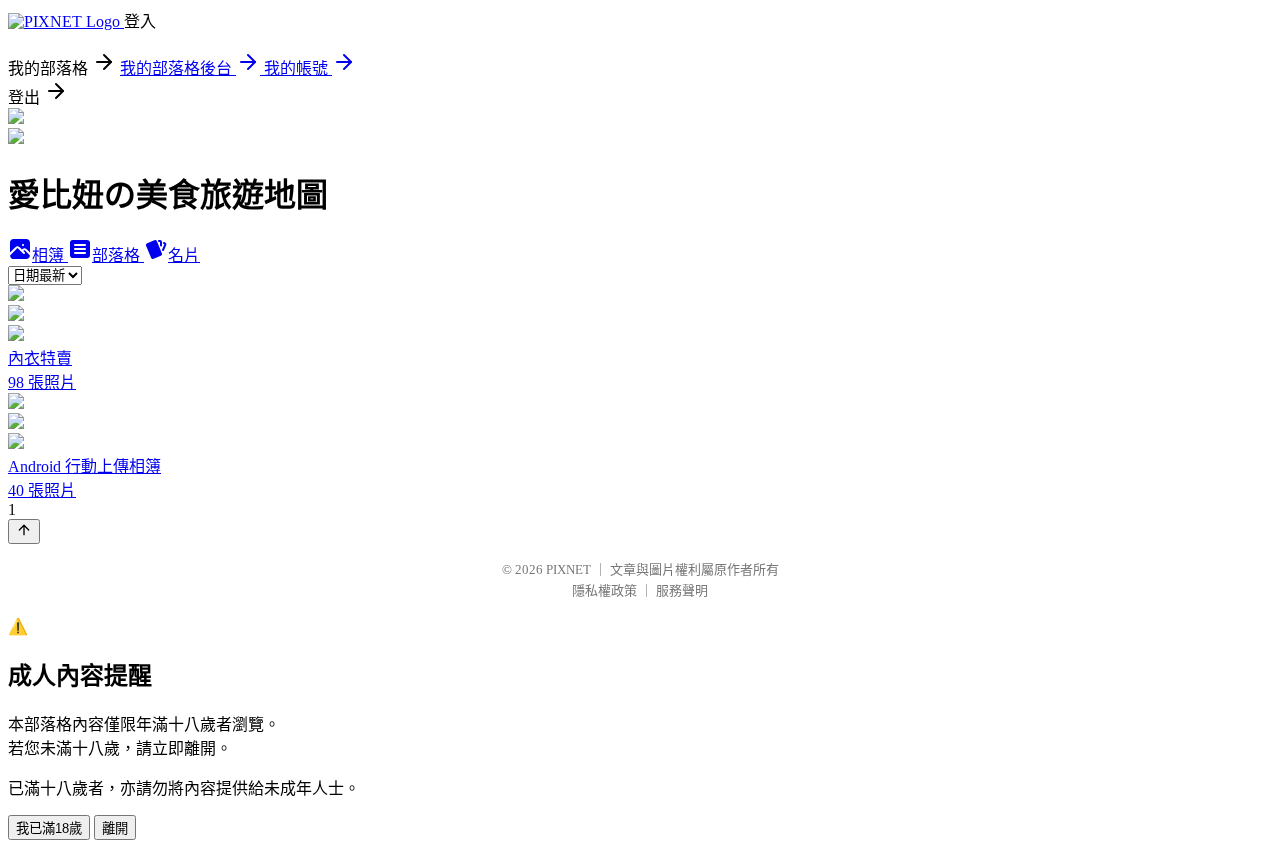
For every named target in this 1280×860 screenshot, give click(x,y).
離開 (115, 828)
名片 (184, 255)
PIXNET (568, 569)
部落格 (118, 255)
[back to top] (24, 531)
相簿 (50, 255)
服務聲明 (682, 590)
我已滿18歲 (49, 828)
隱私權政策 (604, 590)
